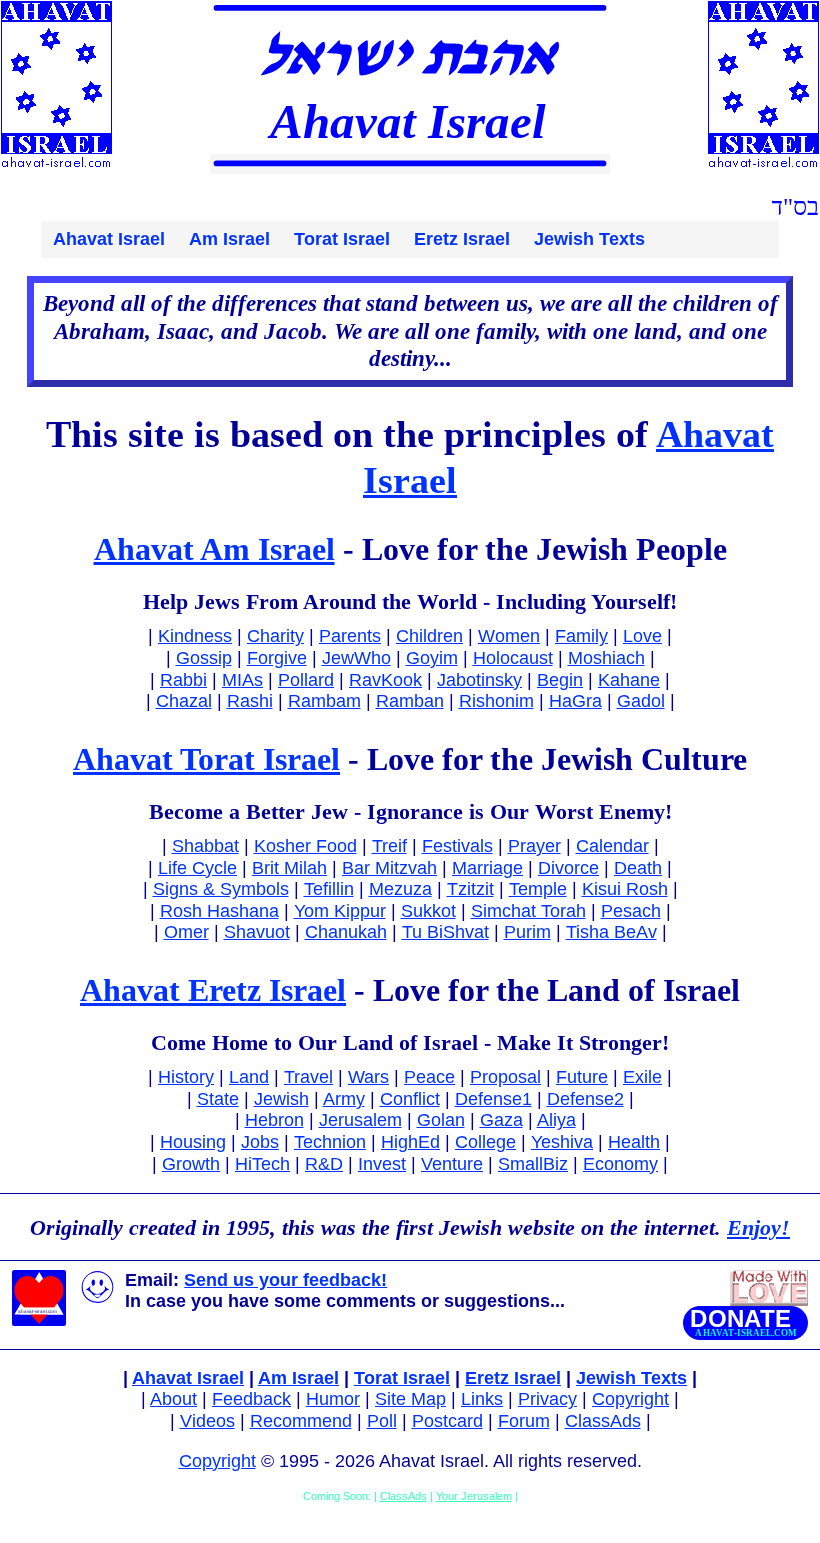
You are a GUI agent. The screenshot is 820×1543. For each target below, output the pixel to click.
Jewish (281, 1099)
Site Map (410, 1399)
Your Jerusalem (474, 1496)
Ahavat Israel (109, 239)
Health (634, 1142)
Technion (330, 1142)
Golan (441, 1120)
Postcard (447, 1421)
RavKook (385, 680)
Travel (308, 1077)
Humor (333, 1399)
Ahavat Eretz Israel (213, 990)
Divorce (568, 868)
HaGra (575, 701)
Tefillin (329, 889)
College (485, 1142)
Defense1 (493, 1099)
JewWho (356, 658)
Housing (193, 1142)
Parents (350, 636)
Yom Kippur (340, 911)
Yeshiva (562, 1142)
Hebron (274, 1120)
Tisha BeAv (611, 932)
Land (249, 1077)
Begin (560, 680)
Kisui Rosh (625, 889)
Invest (382, 1164)
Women (509, 636)
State (218, 1099)
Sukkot (428, 911)
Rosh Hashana (219, 911)
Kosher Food (305, 846)
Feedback (251, 1399)
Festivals (457, 846)
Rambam (324, 701)
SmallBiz (533, 1164)
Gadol (641, 701)
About (173, 1399)
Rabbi (183, 680)
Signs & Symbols (221, 889)
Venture (452, 1164)
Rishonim (496, 701)
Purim (527, 932)
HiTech (262, 1164)
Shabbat (205, 846)
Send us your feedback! (285, 1280)
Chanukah (346, 932)
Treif (389, 846)
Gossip (204, 658)
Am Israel (229, 239)
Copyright (630, 1399)
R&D (324, 1164)
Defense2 (585, 1099)
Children (429, 636)
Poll (382, 1421)
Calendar (612, 846)
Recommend (301, 1421)
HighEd (410, 1142)
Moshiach (606, 658)
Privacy (547, 1399)
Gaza (501, 1120)
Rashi (250, 701)
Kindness (195, 636)
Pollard (306, 680)
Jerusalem (360, 1120)
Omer (186, 932)
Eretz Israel (462, 239)
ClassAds (603, 1421)
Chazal (184, 701)
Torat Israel (342, 239)
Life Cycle (197, 868)
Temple (538, 889)
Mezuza (400, 889)
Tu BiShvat (445, 932)
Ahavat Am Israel (214, 549)
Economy (620, 1164)
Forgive (277, 658)
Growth (191, 1164)
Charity (275, 636)
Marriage (487, 868)
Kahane (629, 680)
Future (582, 1077)
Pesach (631, 911)
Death (638, 868)
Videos (207, 1421)
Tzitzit (470, 889)
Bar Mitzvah (389, 868)
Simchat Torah (528, 911)
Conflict (410, 1099)
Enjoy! (758, 1228)
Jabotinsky (479, 680)
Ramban (410, 701)
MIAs (242, 680)
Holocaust (513, 658)
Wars (368, 1077)
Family (581, 636)
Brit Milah (289, 868)
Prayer (534, 846)
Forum (524, 1421)
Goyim (432, 658)
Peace (429, 1077)
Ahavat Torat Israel (206, 759)
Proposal (505, 1077)
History (186, 1077)
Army (344, 1099)
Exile (642, 1077)
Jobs (260, 1142)
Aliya (556, 1120)
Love (642, 636)
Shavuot (257, 932)
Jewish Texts (589, 239)
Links (482, 1399)
